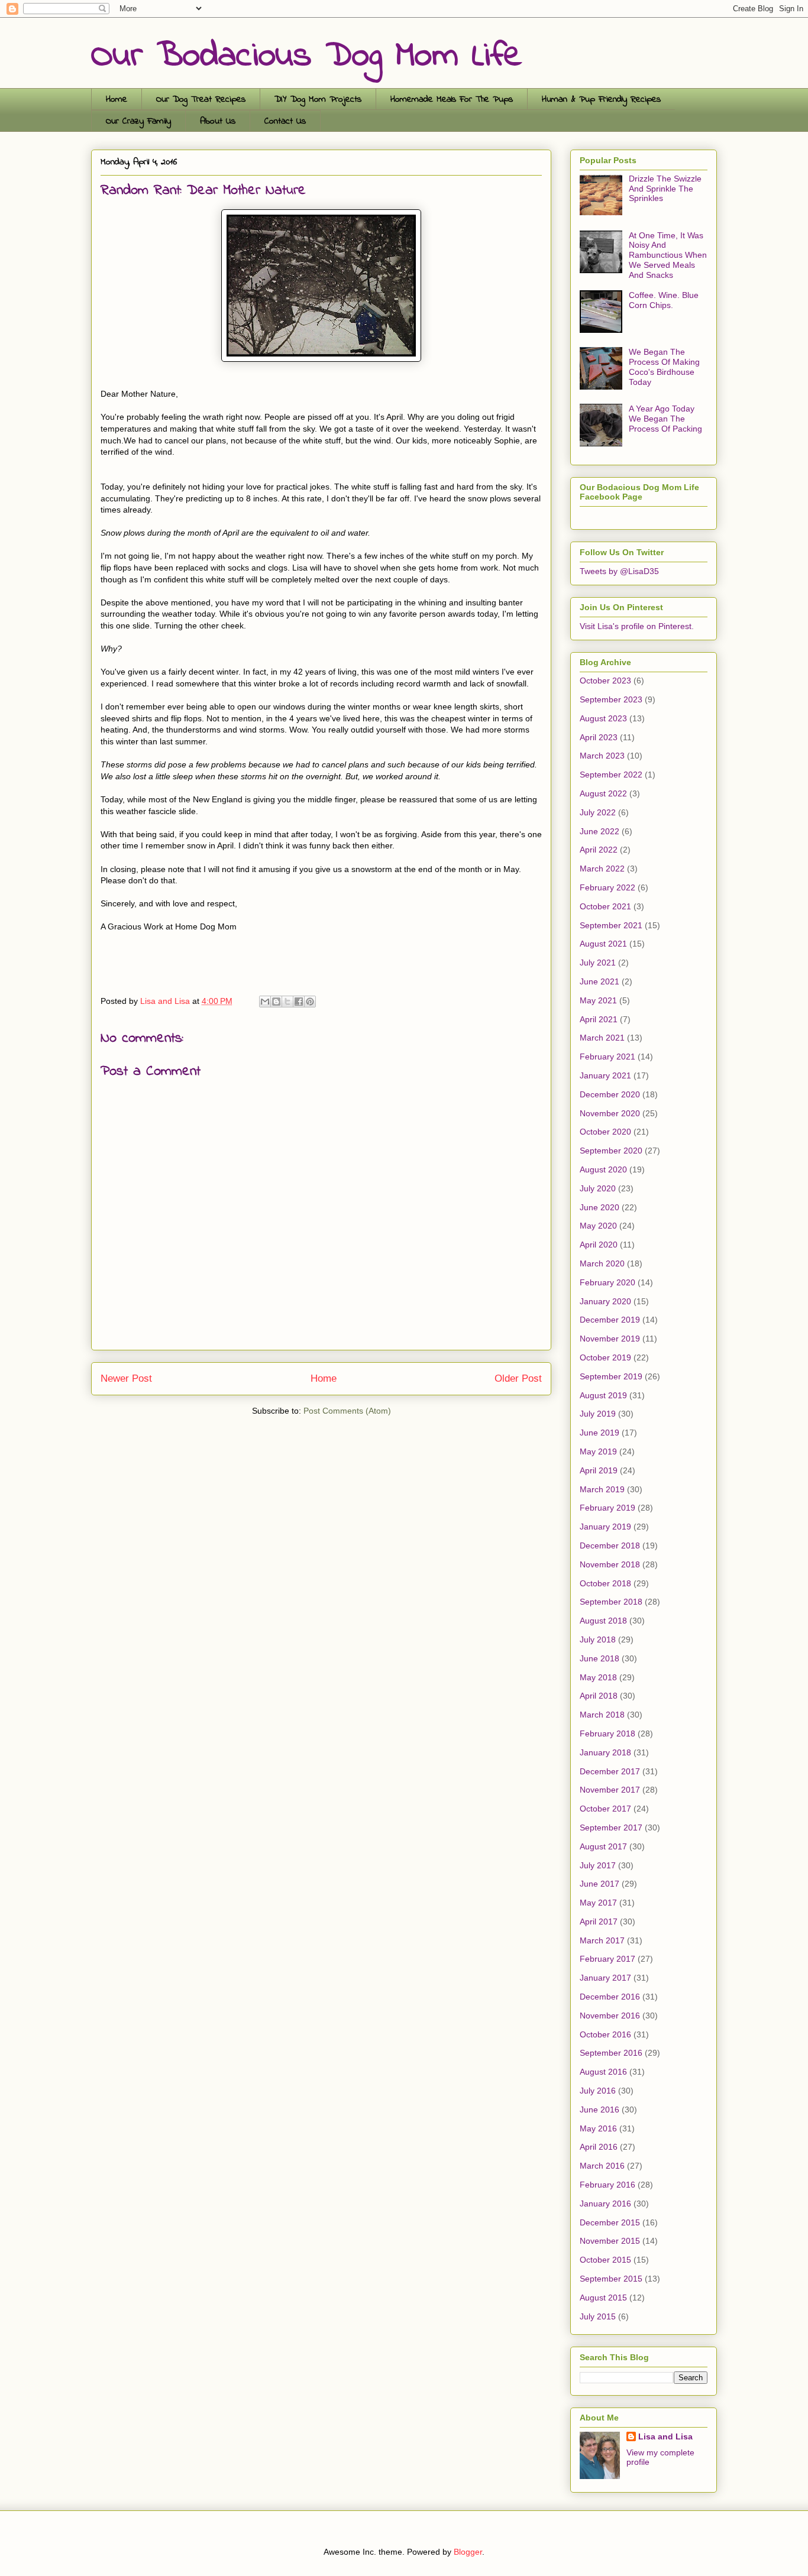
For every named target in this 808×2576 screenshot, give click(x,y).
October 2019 (605, 1357)
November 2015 (610, 2241)
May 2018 (598, 1677)
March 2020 (602, 1263)
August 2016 (603, 2072)
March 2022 (602, 869)
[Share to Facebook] (299, 1002)
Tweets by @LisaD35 (619, 571)
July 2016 (598, 2091)
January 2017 (605, 1978)
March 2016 (602, 2166)
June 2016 (599, 2110)
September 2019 (611, 1376)
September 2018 (611, 1602)
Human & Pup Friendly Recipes (601, 99)
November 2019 (610, 1339)
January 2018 (605, 1752)
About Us (218, 121)
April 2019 (599, 1470)
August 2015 (603, 2298)
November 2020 (610, 1113)
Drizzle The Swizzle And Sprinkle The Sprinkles (665, 189)
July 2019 (598, 1414)
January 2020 (605, 1301)
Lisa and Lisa (665, 2436)
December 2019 (610, 1320)
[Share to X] (287, 1002)
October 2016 (605, 2034)
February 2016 (607, 2185)
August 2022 (603, 793)
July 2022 (598, 812)
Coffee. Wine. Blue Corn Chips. (664, 300)
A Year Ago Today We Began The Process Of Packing (665, 419)
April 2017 (599, 1922)
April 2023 (599, 737)
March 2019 (602, 1489)
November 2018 (610, 1564)
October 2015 (605, 2260)
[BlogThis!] (276, 1002)
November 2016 (610, 2016)
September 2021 (611, 925)
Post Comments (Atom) (347, 1411)
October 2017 (605, 1809)
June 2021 (599, 981)
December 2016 (610, 1997)
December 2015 (610, 2222)
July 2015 (598, 2316)
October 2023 (605, 681)
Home (117, 99)
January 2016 (605, 2204)
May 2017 (598, 1903)
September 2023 (611, 699)
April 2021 (599, 1019)
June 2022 (599, 831)
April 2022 (599, 850)
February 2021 (607, 1057)
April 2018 (599, 1696)
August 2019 (603, 1395)
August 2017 (603, 1846)
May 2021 (598, 1000)
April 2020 (599, 1245)
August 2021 (603, 944)
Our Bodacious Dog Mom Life (307, 56)
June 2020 (599, 1207)
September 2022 (611, 775)
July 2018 (598, 1639)
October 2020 (605, 1132)
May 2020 (598, 1226)
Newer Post (126, 1378)
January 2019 (605, 1527)
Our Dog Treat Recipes (201, 99)
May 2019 (598, 1451)
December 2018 (610, 1545)
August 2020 (603, 1169)
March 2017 (602, 1940)
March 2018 (602, 1715)
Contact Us (285, 121)
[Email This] (265, 1002)
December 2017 (610, 1771)
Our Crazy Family (138, 121)
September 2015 (611, 2279)
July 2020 (598, 1188)
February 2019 (607, 1508)
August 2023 (603, 718)
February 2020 (607, 1282)
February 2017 (607, 1959)
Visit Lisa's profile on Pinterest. (637, 626)
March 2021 (602, 1038)
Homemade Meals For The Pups (452, 99)
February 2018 (607, 1733)
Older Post (518, 1378)
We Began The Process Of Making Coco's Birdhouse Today (664, 367)
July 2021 (598, 963)
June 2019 (599, 1433)
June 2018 (599, 1658)
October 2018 (605, 1583)
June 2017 (599, 1884)
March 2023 (602, 756)
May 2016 (598, 2128)
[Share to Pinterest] (310, 1002)
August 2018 (603, 1621)
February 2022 (607, 887)
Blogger (468, 2552)
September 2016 (611, 2053)
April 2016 (599, 2147)
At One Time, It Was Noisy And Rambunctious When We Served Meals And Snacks (668, 255)
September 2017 (611, 1827)
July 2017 (598, 1865)
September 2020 (611, 1151)
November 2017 (610, 1790)
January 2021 (605, 1075)
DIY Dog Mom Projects (318, 99)
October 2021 (605, 906)
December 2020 (610, 1094)
